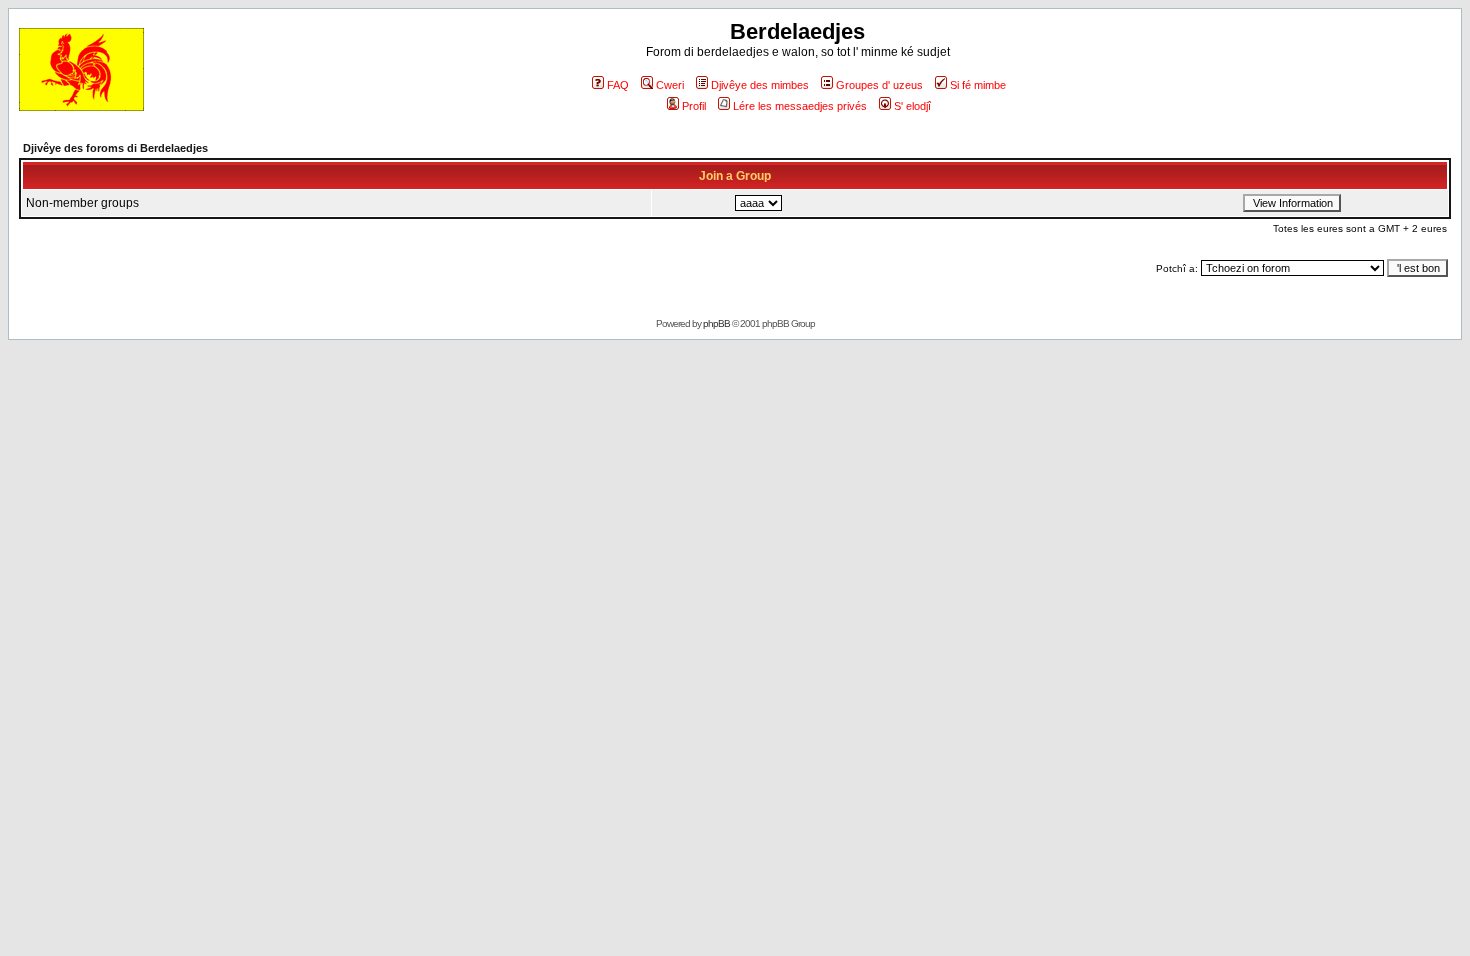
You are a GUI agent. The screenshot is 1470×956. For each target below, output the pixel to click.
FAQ (618, 85)
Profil (694, 106)
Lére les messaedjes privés (800, 106)
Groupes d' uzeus (879, 85)
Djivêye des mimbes (760, 85)
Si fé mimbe (978, 85)
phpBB (716, 323)
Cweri (670, 85)
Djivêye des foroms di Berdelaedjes (115, 148)
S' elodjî (912, 106)
